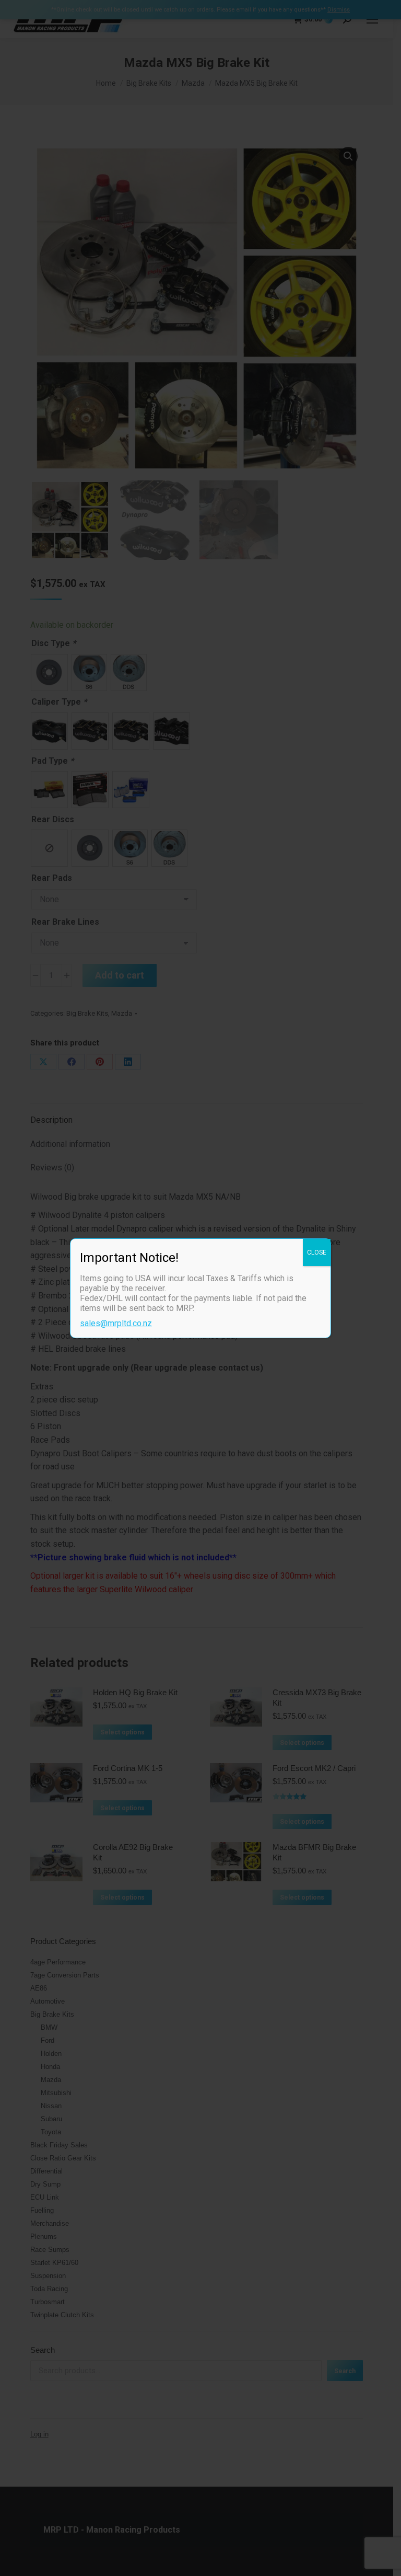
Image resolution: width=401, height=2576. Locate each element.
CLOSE (317, 1252)
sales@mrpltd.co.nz (116, 1323)
